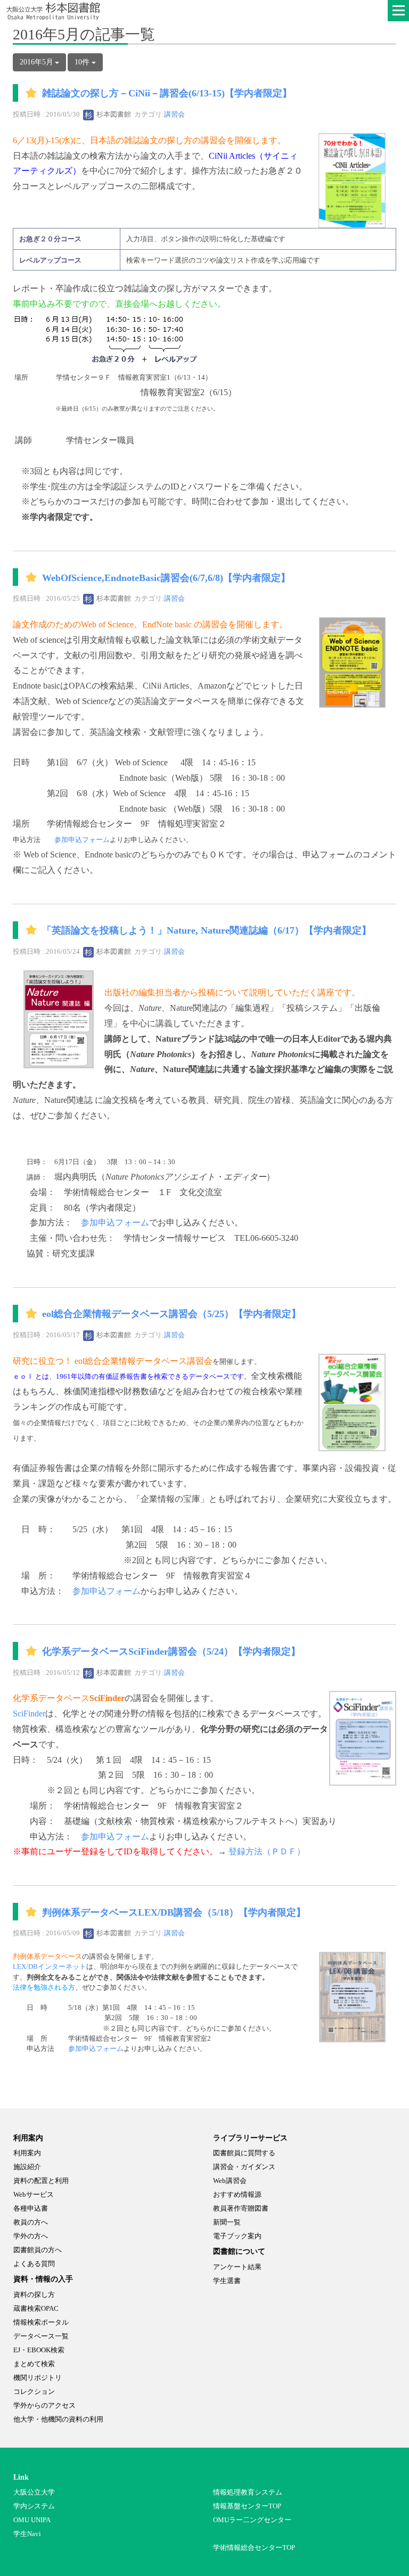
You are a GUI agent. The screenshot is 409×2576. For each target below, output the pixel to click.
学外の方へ (31, 2236)
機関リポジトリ (38, 2378)
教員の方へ (31, 2222)
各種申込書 (31, 2208)
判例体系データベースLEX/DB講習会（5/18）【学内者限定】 (174, 1912)
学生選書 (227, 2281)
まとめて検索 (34, 2364)
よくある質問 (34, 2264)
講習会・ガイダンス (244, 2167)
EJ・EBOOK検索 (39, 2350)
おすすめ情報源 (237, 2194)
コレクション (34, 2391)
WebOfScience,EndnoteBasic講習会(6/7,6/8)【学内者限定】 (166, 578)
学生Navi (27, 2534)
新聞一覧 (227, 2222)
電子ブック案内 (237, 2236)
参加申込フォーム (82, 840)
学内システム (34, 2506)
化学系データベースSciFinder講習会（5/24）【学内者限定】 (171, 1651)
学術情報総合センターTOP (254, 2548)
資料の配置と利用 (41, 2181)
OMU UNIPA (32, 2520)
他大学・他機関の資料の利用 (58, 2419)
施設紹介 (27, 2167)
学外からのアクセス (44, 2405)
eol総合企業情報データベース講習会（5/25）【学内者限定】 (171, 1314)
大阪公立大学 (34, 2492)
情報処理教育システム (248, 2492)
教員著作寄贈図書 (241, 2208)
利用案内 (27, 2153)
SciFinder (29, 1714)
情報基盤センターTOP (247, 2506)
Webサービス (34, 2194)
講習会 (174, 114)
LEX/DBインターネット (50, 1967)
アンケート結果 (237, 2267)
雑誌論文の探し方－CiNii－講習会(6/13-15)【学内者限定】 (167, 94)
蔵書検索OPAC (36, 2308)
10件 (83, 62)
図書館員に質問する (244, 2153)
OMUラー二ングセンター (252, 2520)
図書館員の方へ (38, 2250)
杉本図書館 (113, 114)
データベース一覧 (41, 2336)
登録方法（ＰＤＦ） (267, 1851)
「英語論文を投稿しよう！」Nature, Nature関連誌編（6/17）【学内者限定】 (207, 930)
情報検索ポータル (41, 2322)
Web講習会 (230, 2181)
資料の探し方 (34, 2295)
